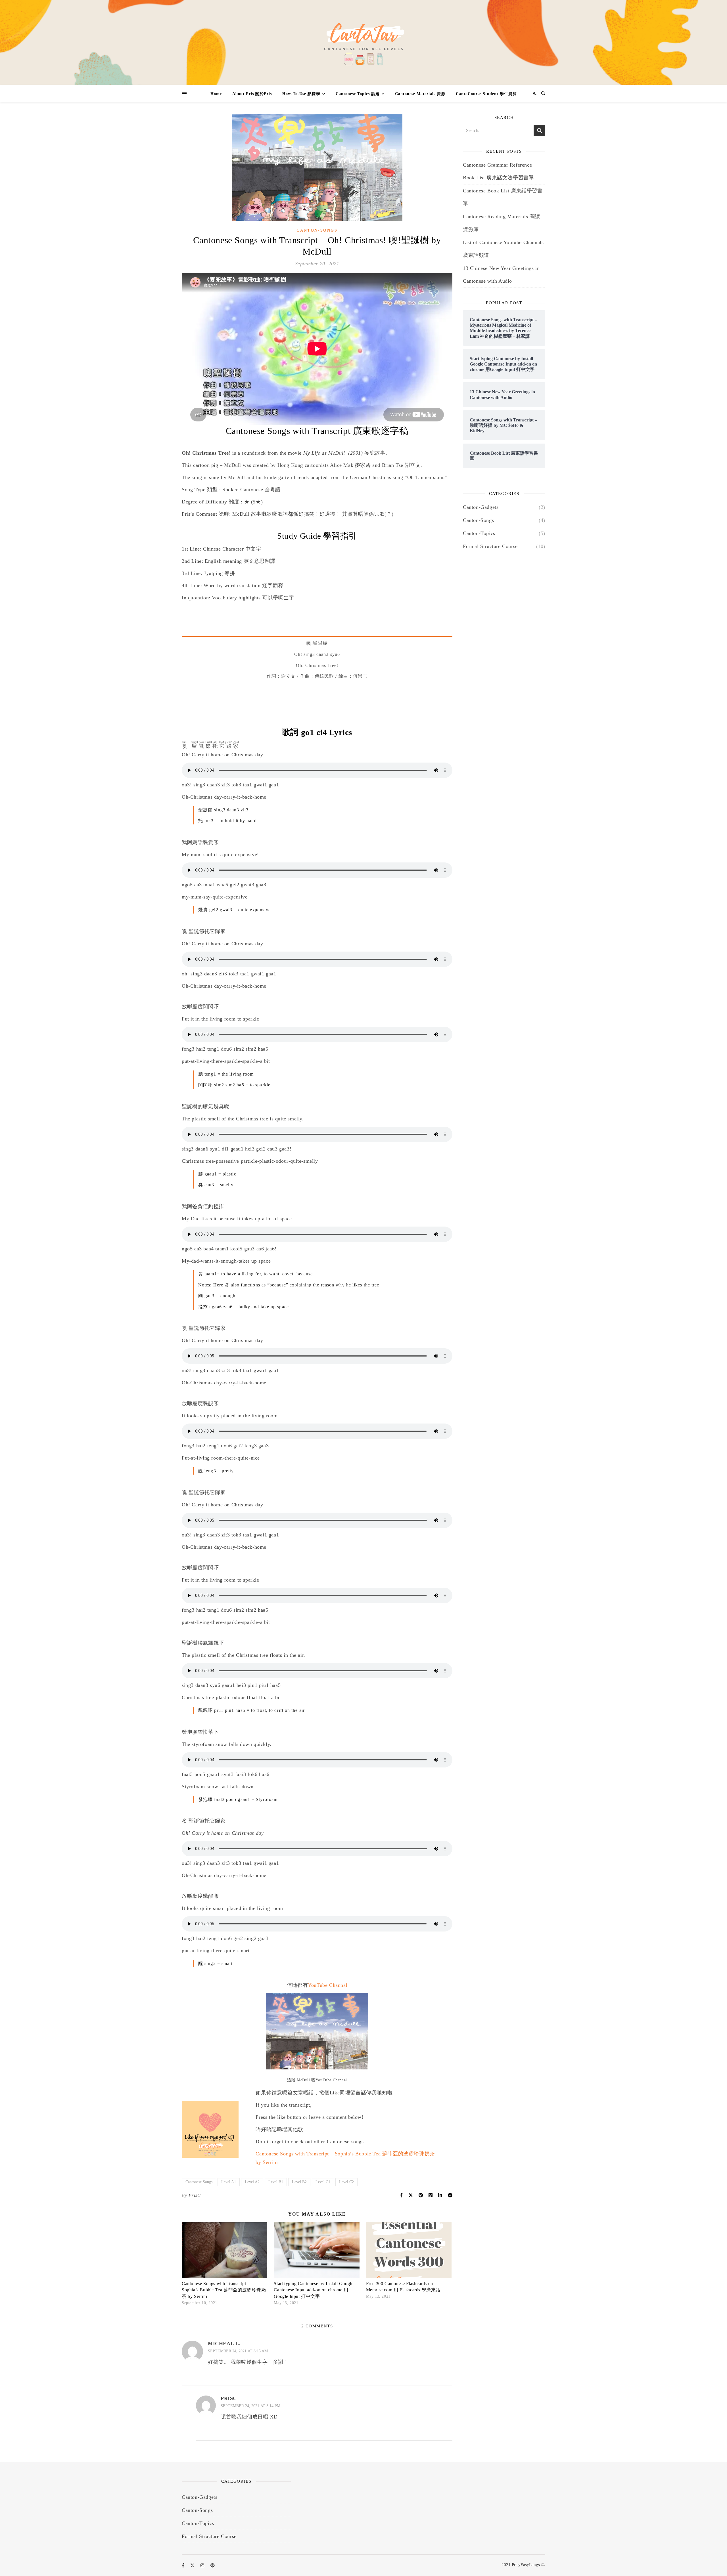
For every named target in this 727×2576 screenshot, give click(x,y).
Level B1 (276, 2182)
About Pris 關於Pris (252, 94)
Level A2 (252, 2182)
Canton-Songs (317, 230)
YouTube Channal (328, 1985)
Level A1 (229, 2182)
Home (216, 94)
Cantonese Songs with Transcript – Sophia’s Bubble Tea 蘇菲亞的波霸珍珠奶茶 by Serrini (224, 2290)
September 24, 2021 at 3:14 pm (250, 2406)
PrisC (195, 2195)
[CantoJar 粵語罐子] (363, 43)
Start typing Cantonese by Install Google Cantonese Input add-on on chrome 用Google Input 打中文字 (314, 2290)
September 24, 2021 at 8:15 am (238, 2351)
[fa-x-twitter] (193, 2565)
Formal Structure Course (490, 546)
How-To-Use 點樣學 (301, 94)
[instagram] (203, 2565)
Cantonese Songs (199, 2182)
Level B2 (299, 2182)
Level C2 (346, 2182)
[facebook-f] (184, 2565)
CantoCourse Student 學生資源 (486, 94)
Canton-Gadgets (481, 507)
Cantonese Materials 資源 (420, 94)
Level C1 (323, 2182)
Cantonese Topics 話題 (358, 94)
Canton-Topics (479, 533)
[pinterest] (213, 2565)
